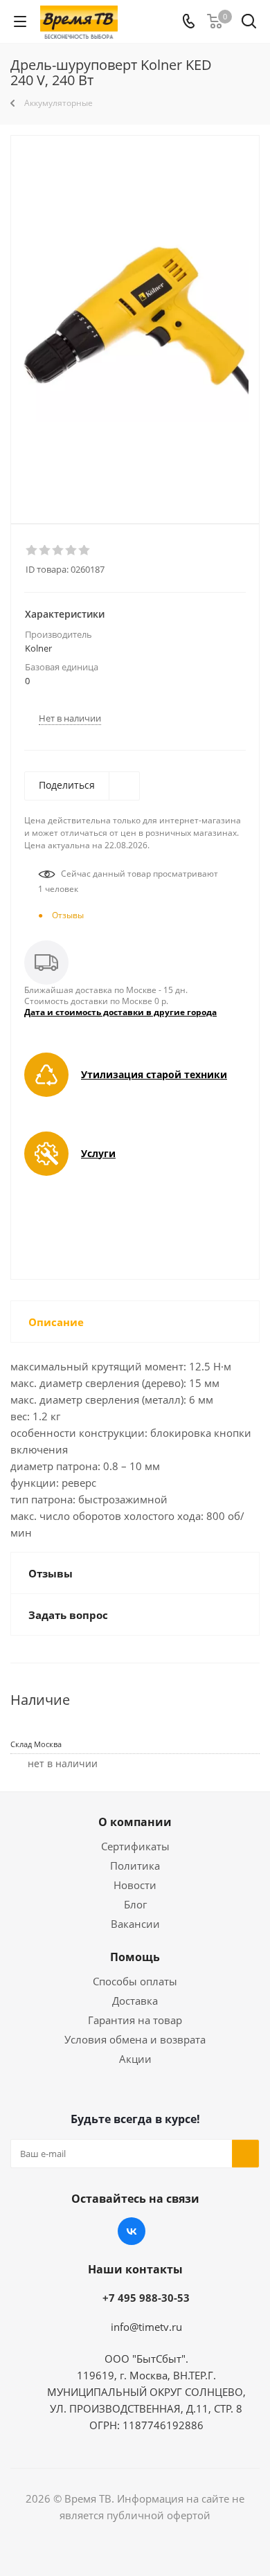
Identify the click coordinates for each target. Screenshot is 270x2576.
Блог (135, 1904)
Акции (135, 2059)
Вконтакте (132, 2231)
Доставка (135, 2001)
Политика (135, 1866)
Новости (135, 1885)
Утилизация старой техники (154, 1074)
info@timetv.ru (146, 2327)
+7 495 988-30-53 (146, 2298)
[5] (85, 551)
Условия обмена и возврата (135, 2039)
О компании (135, 1822)
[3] (58, 551)
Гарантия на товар (135, 2020)
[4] (72, 551)
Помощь (135, 1957)
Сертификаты (135, 1846)
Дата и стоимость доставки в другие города (120, 1012)
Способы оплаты (135, 1981)
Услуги (98, 1153)
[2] (45, 551)
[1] (32, 551)
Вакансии (135, 1924)
